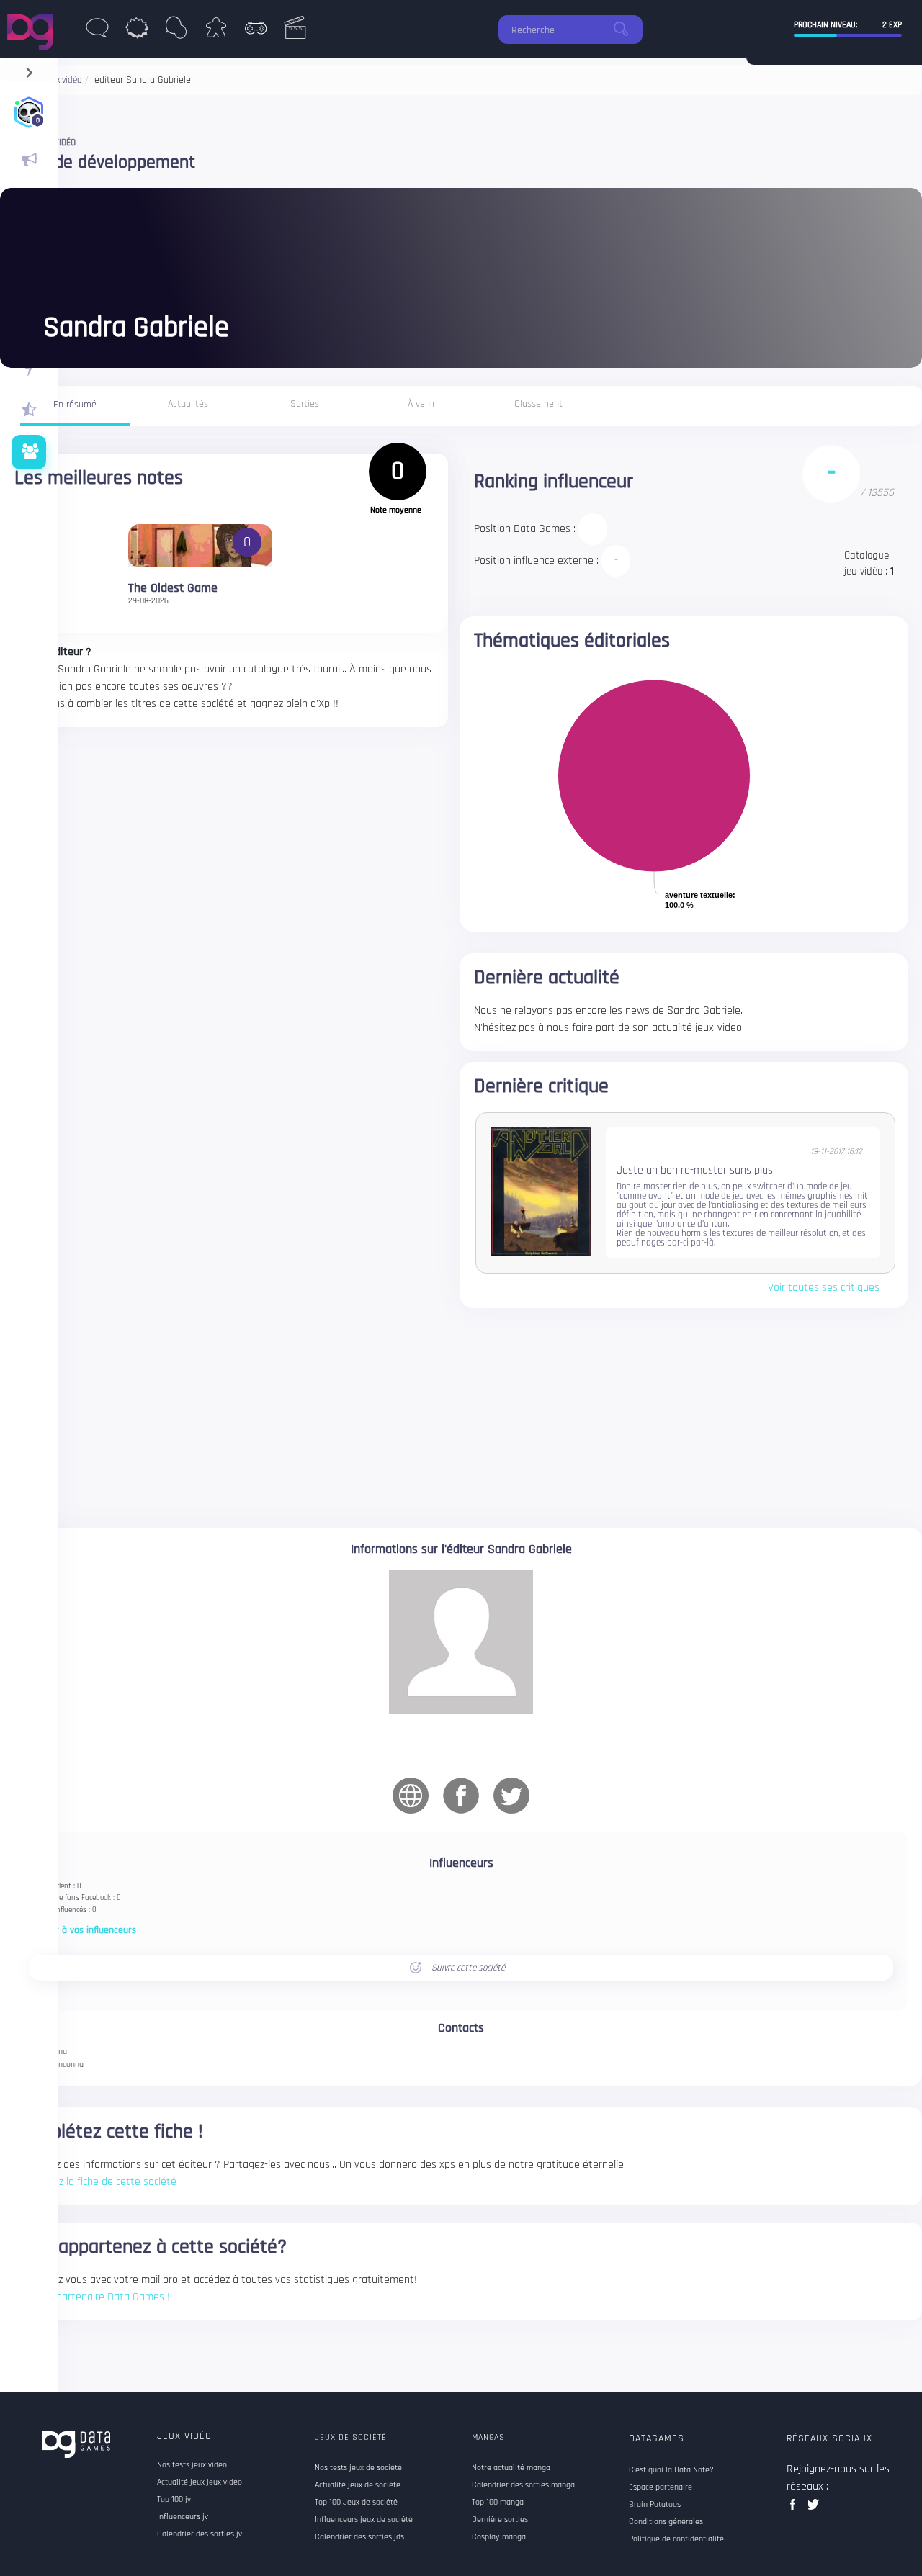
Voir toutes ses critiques (824, 1288)
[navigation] (29, 69)
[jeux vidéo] (255, 32)
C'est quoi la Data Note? (671, 2470)
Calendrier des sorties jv (200, 2534)
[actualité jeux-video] (29, 160)
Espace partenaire (661, 2487)
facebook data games (796, 2509)
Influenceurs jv (183, 2517)
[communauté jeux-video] (29, 452)
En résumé (75, 405)
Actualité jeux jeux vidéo (200, 2482)
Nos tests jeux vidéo (192, 2465)
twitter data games (814, 2509)
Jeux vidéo (184, 2436)
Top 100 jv (174, 2500)
